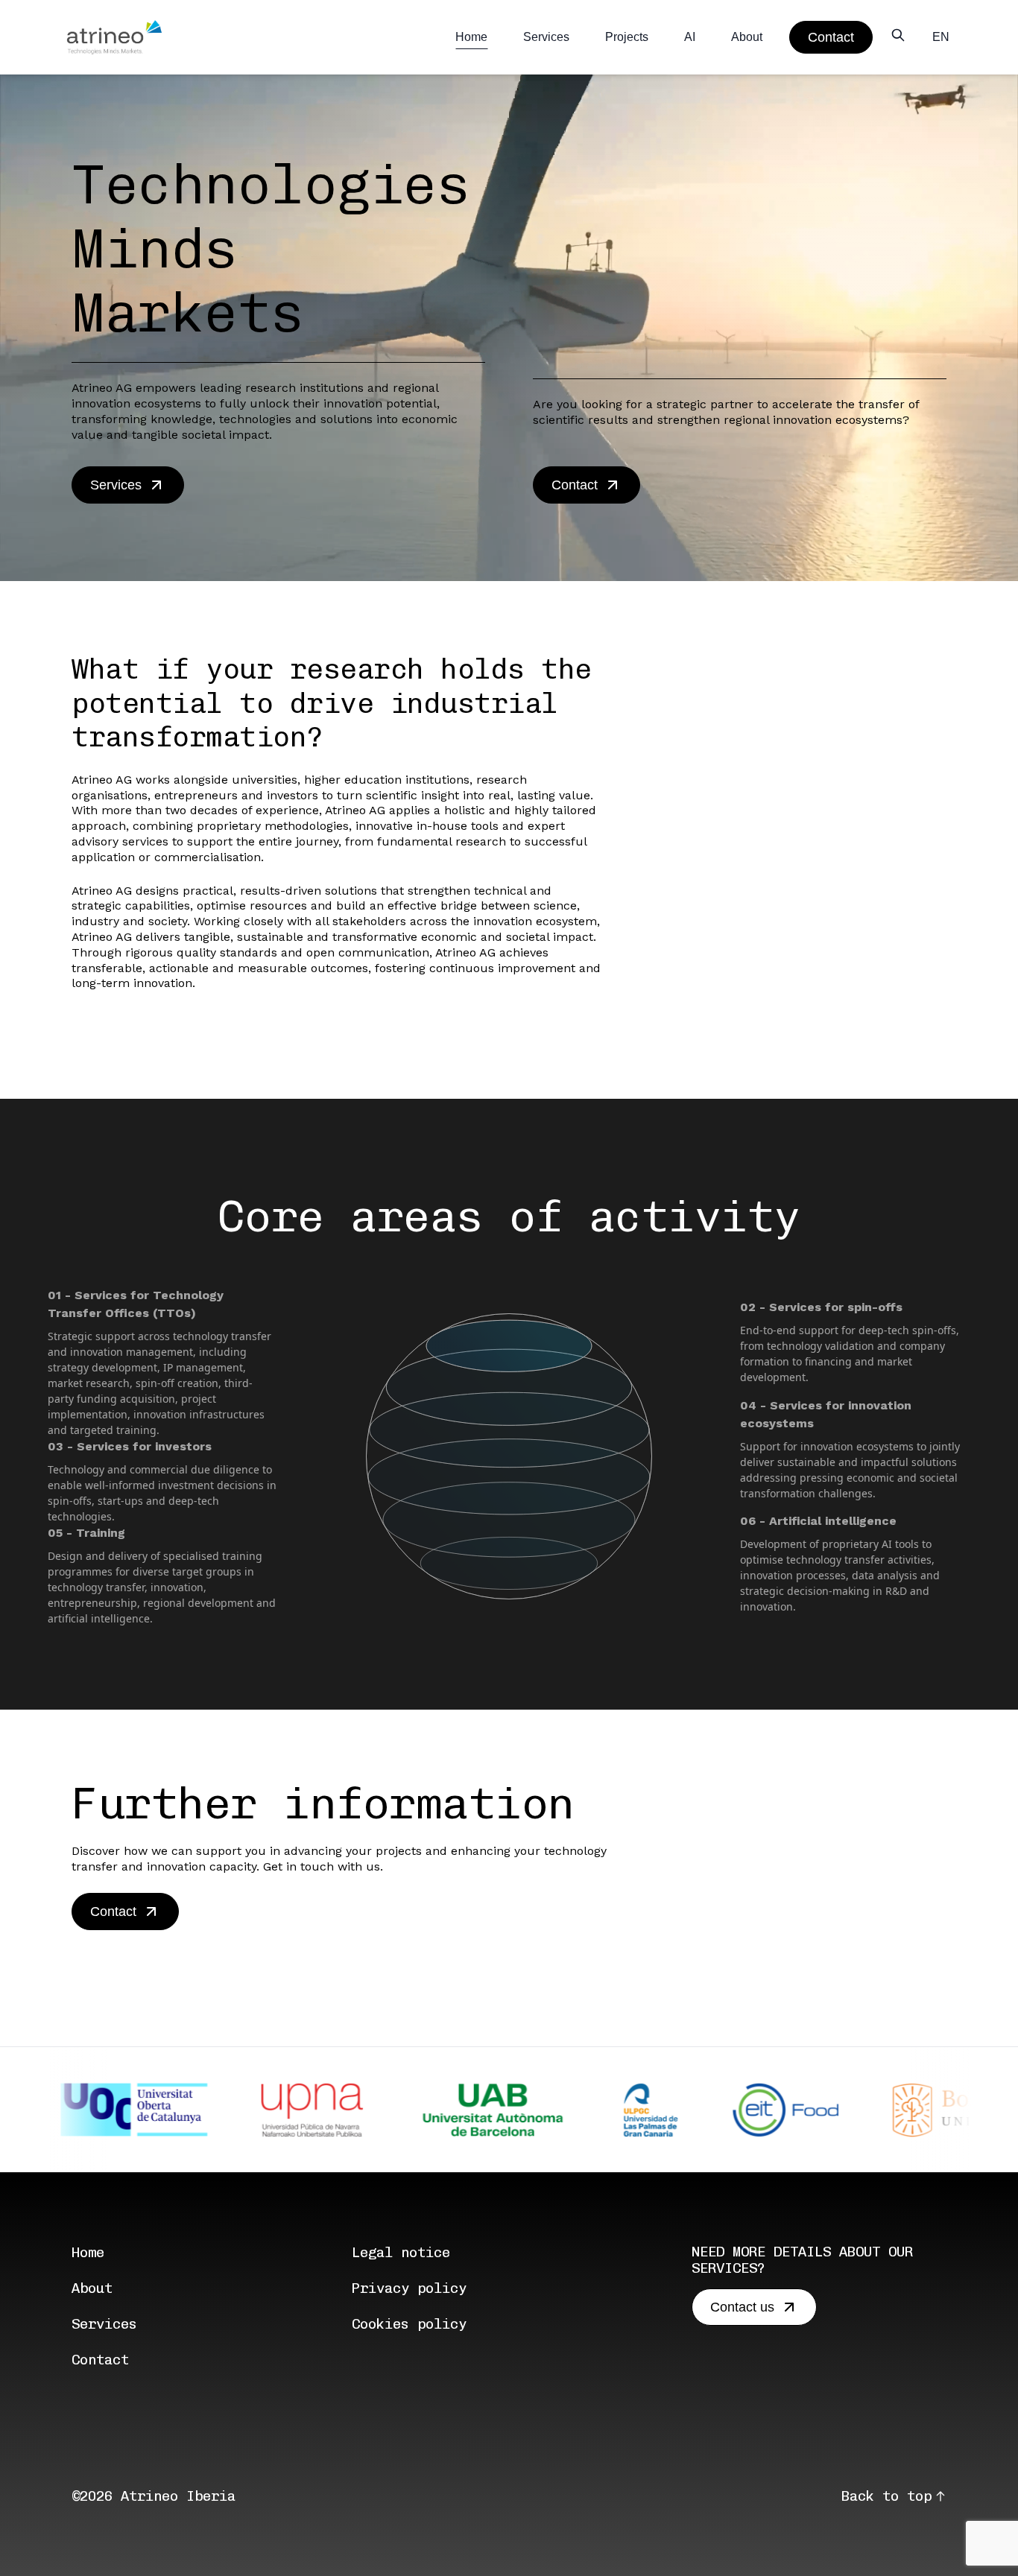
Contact (100, 2360)
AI (690, 37)
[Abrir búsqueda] (898, 35)
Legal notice (401, 2252)
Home (471, 37)
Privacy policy (409, 2288)
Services (546, 37)
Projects (627, 37)
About (747, 37)
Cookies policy (409, 2324)
